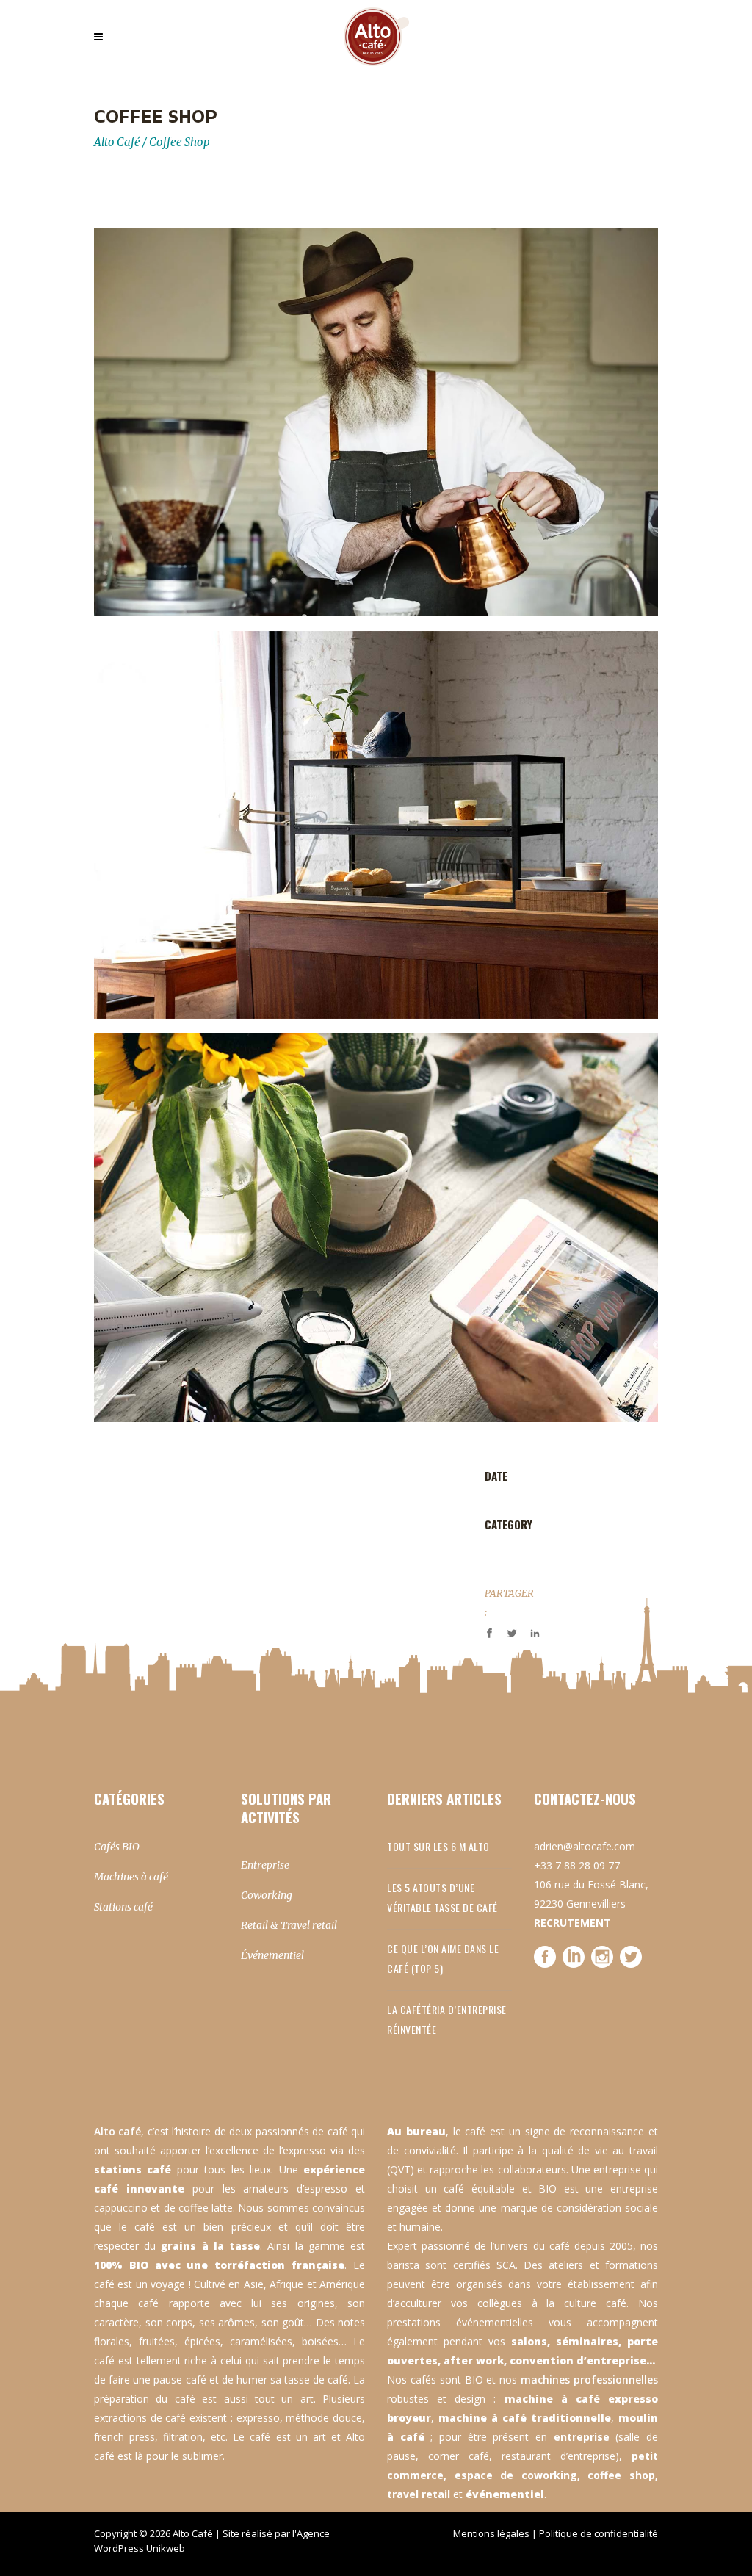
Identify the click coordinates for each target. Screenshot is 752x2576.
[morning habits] (376, 1228)
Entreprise (265, 1865)
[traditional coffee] (376, 422)
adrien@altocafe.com (585, 1846)
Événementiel (272, 1955)
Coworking (267, 1895)
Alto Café (117, 142)
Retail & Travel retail (289, 1925)
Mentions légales (491, 2533)
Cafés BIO (117, 1847)
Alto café (117, 2131)
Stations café (123, 1907)
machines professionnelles (589, 2380)
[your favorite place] (376, 825)
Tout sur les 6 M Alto (438, 1846)
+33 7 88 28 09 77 (577, 1865)
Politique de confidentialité (599, 2533)
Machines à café (131, 1877)
